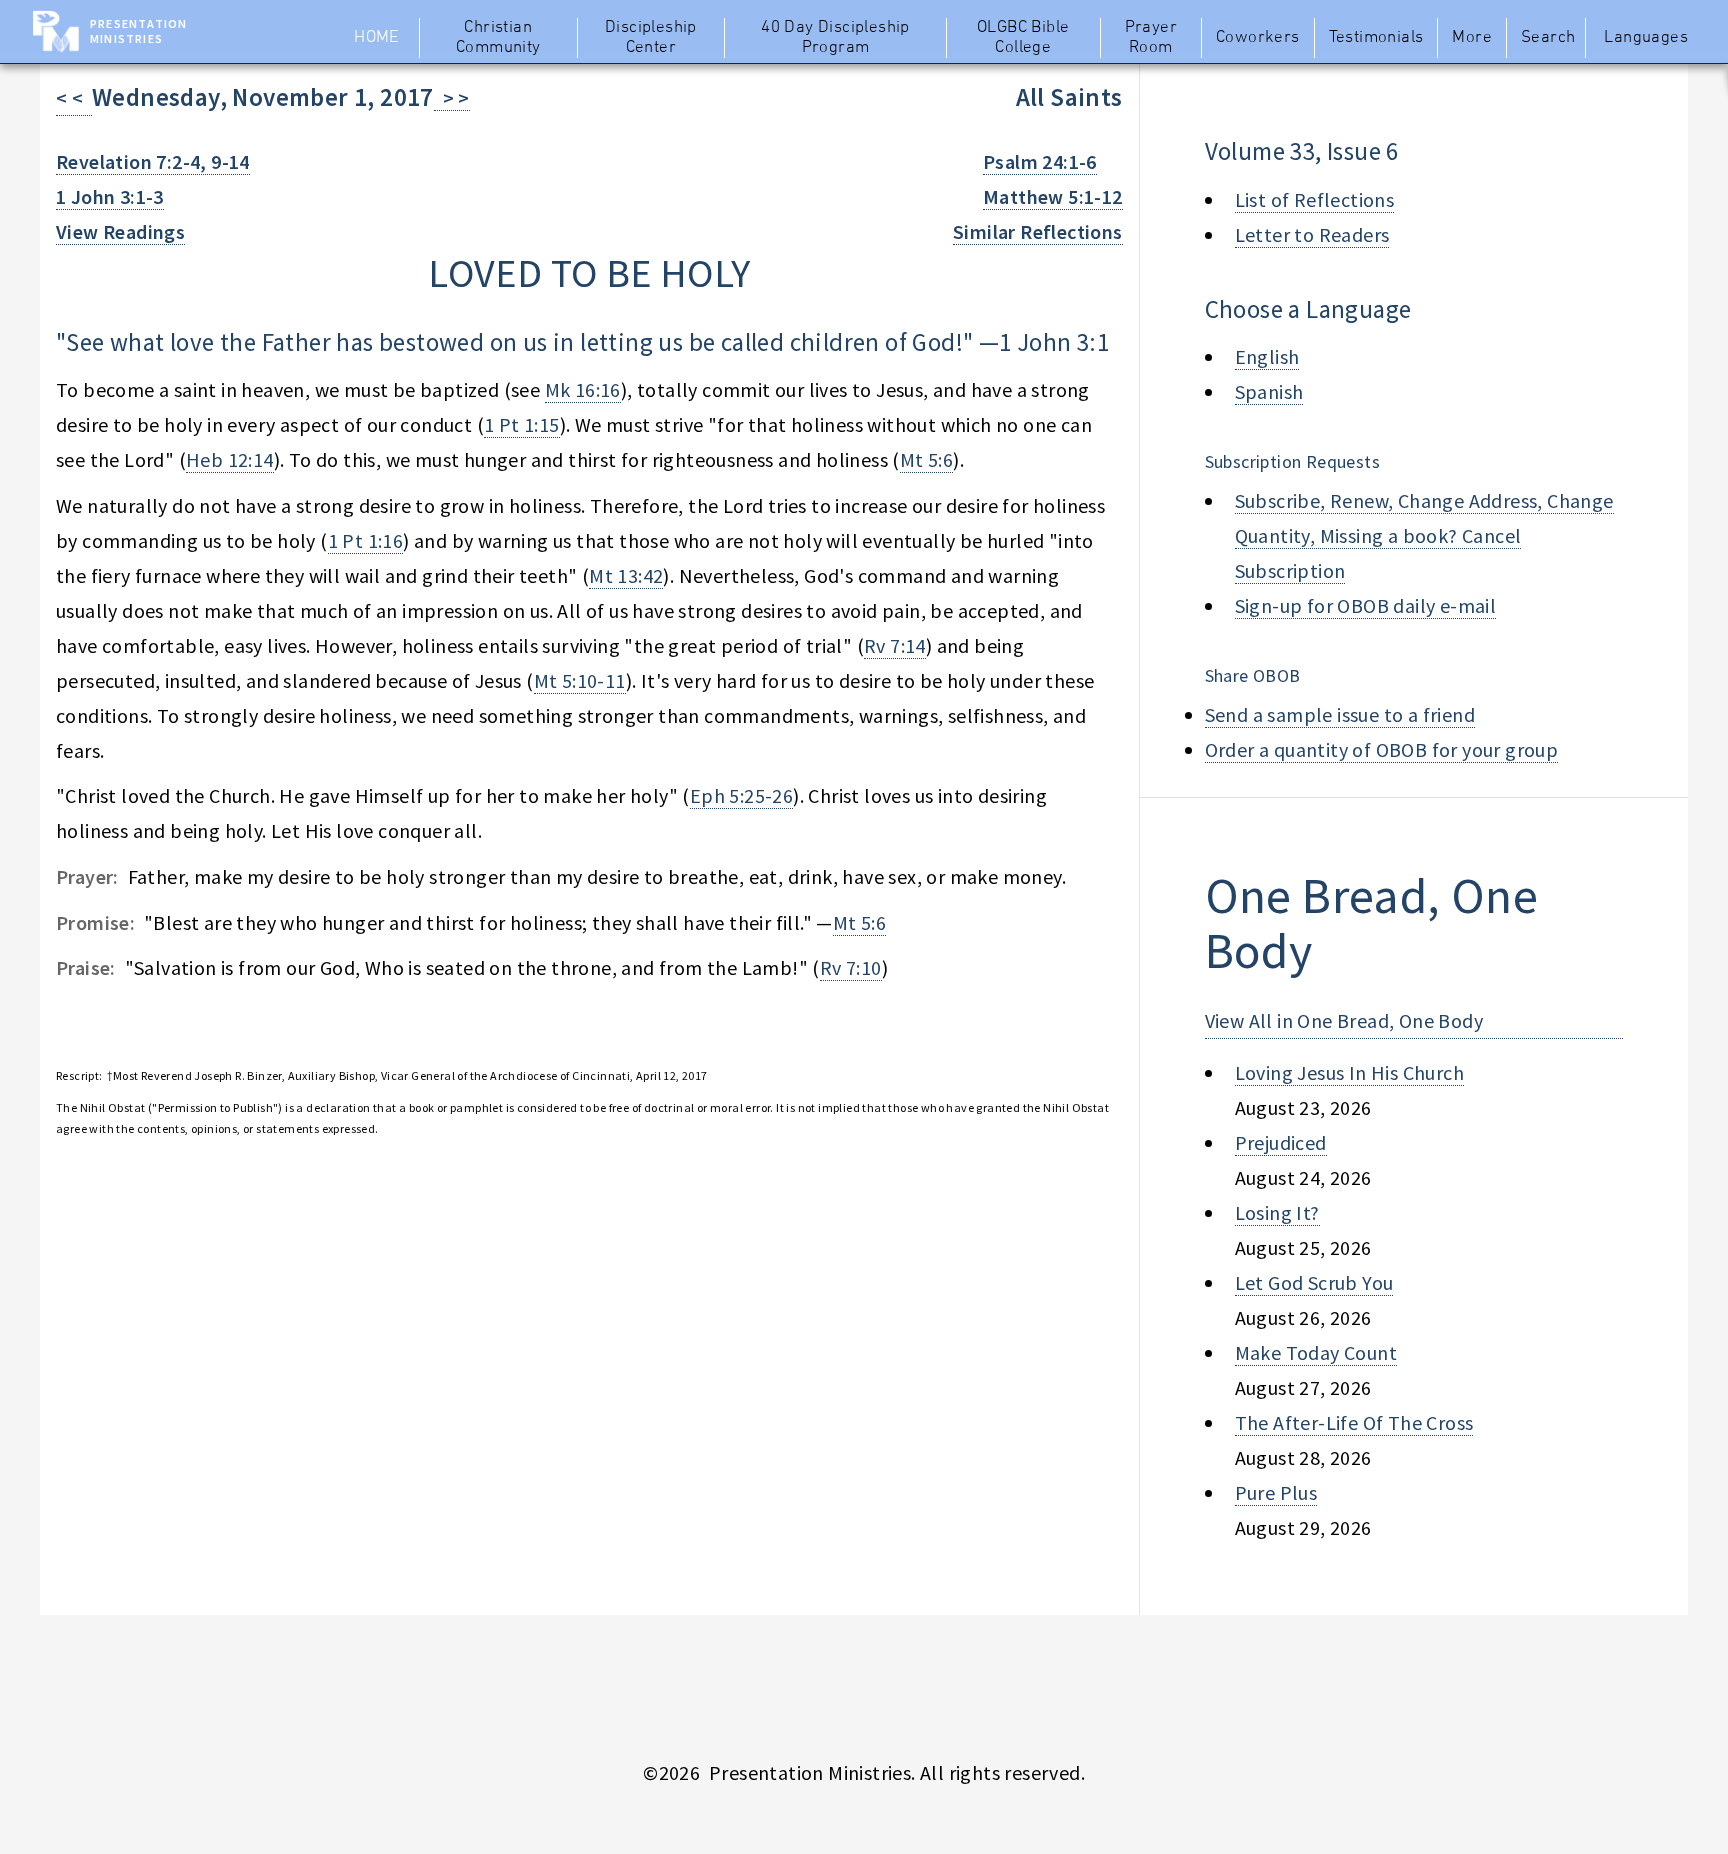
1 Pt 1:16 (366, 540)
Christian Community (498, 38)
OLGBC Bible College (1023, 38)
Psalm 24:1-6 (1040, 161)
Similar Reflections (1038, 231)
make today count (1316, 1352)
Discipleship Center (651, 38)
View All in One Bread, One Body (1344, 1020)
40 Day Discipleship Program (835, 38)
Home (376, 38)
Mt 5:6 (926, 459)
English (1267, 356)
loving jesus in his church (1349, 1072)
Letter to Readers (1312, 234)
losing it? (1277, 1212)
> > (452, 97)
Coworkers (1258, 38)
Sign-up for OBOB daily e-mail (1366, 605)
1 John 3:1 (1054, 342)
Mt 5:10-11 (580, 680)
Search (1548, 38)
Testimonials (1376, 38)
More (1472, 38)
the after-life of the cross (1354, 1422)
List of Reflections (1315, 199)
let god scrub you (1314, 1282)
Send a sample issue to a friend (1340, 714)
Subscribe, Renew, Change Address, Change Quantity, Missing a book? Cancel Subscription (1424, 535)
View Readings (120, 231)
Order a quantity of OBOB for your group (1382, 749)
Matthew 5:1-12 (1053, 196)
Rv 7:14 (895, 645)
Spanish (1269, 391)
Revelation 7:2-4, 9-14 (153, 161)
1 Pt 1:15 (522, 424)
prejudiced (1281, 1142)
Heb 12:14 (230, 459)
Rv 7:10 (851, 967)
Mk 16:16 (583, 389)
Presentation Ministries (138, 31)
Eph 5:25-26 (741, 795)
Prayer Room (1151, 38)
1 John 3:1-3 (110, 196)
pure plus (1276, 1492)
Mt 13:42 (626, 575)
